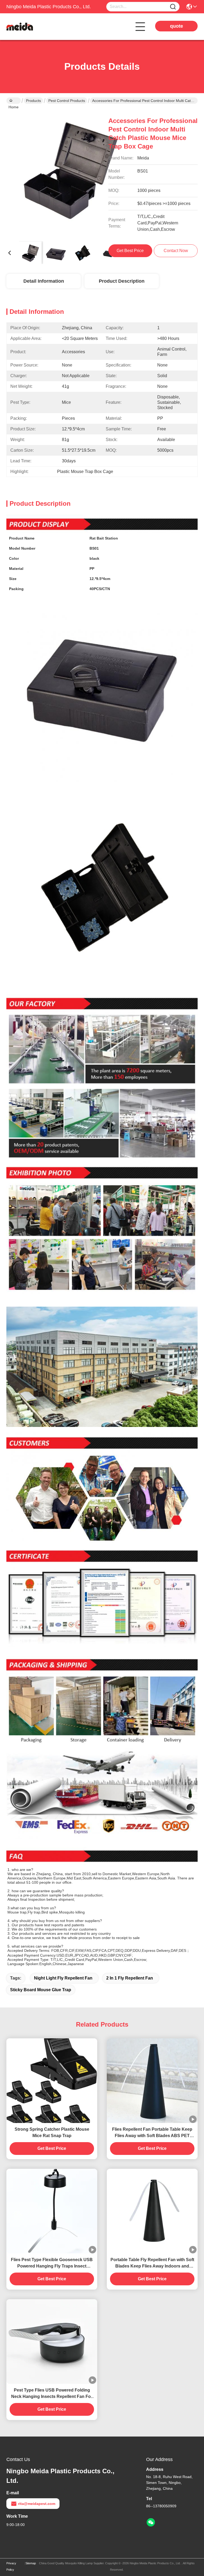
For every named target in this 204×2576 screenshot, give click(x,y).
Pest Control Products (67, 101)
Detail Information (44, 281)
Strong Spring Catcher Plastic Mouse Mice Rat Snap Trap (52, 2132)
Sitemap (31, 2563)
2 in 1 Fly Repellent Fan (130, 1978)
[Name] (173, 7)
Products (33, 101)
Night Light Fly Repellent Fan (63, 1978)
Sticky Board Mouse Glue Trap (41, 1990)
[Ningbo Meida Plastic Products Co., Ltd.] (36, 27)
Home (14, 101)
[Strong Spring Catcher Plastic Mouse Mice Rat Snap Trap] (52, 2081)
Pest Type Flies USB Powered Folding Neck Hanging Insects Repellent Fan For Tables (52, 2394)
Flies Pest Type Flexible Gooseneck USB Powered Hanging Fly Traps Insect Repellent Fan (52, 2263)
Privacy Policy (11, 2566)
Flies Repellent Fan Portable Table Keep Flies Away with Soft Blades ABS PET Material (152, 2133)
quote (177, 26)
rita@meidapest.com (37, 2504)
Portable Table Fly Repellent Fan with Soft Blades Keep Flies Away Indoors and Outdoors (152, 2263)
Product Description (122, 281)
